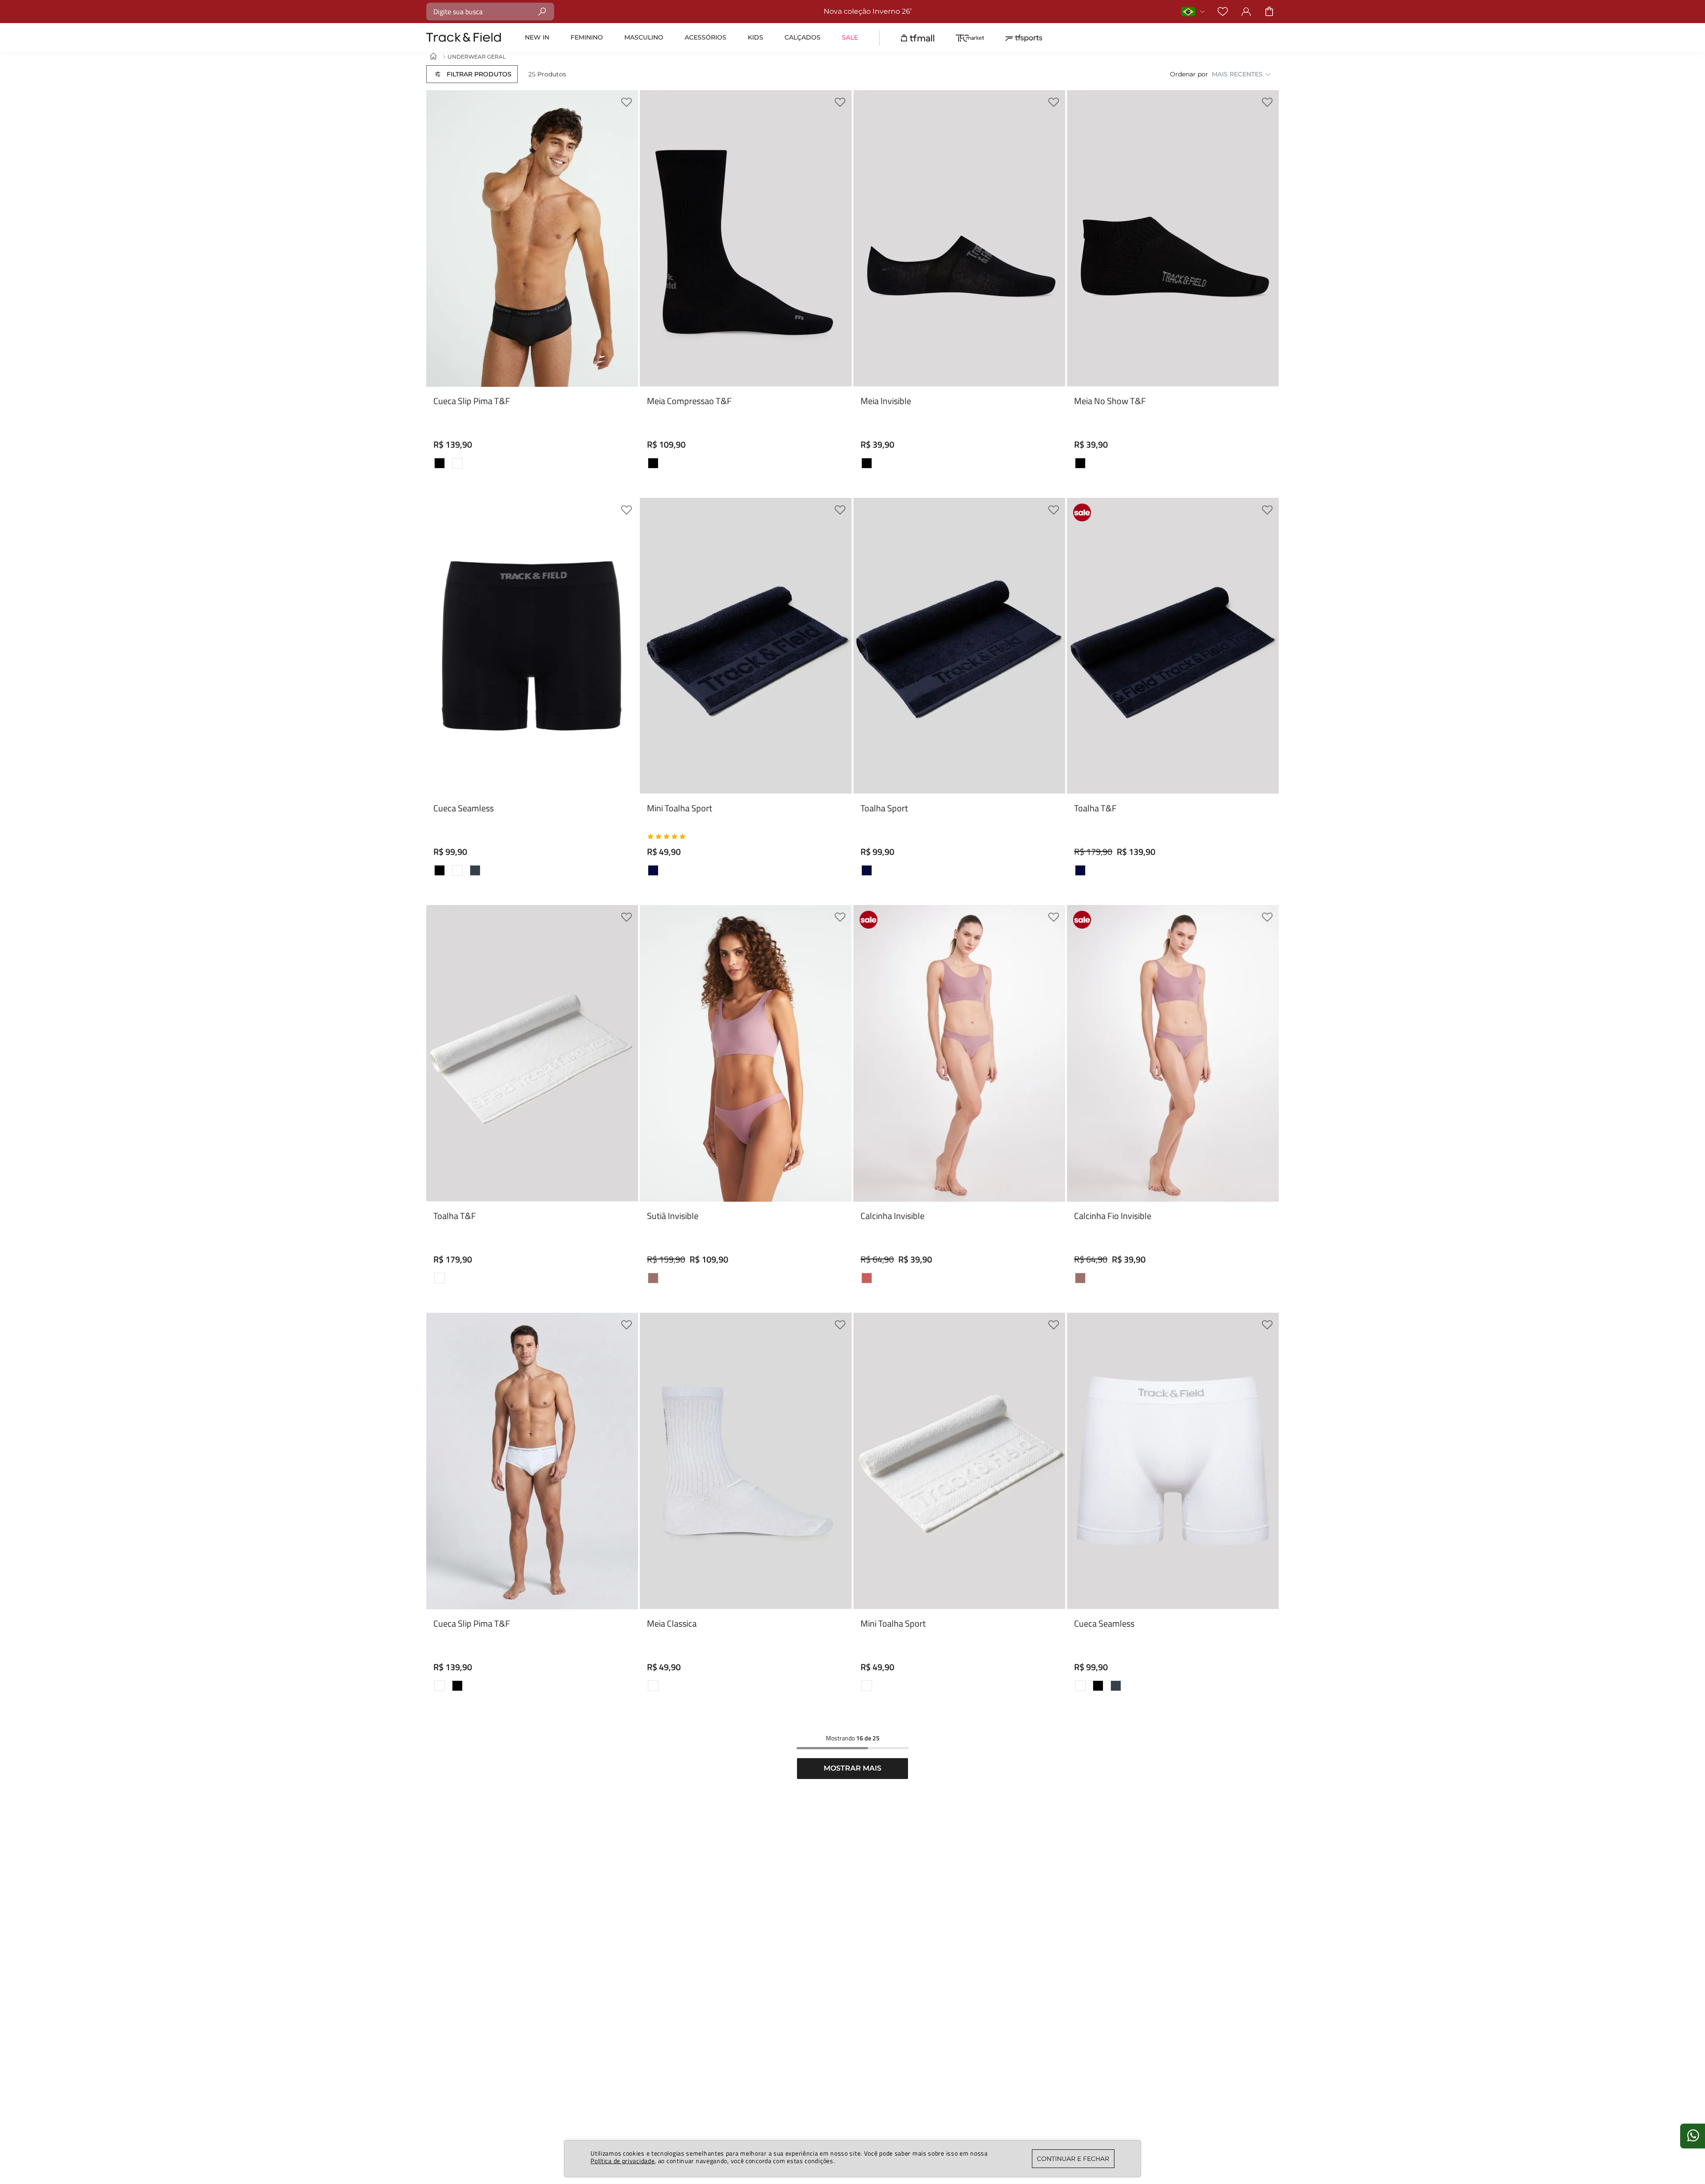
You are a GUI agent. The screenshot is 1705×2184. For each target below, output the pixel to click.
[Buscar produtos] (542, 11)
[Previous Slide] (440, 351)
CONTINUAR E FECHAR (1073, 2159)
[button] (472, 74)
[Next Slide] (625, 351)
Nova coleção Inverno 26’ (688, 11)
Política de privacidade (623, 2161)
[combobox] (490, 12)
